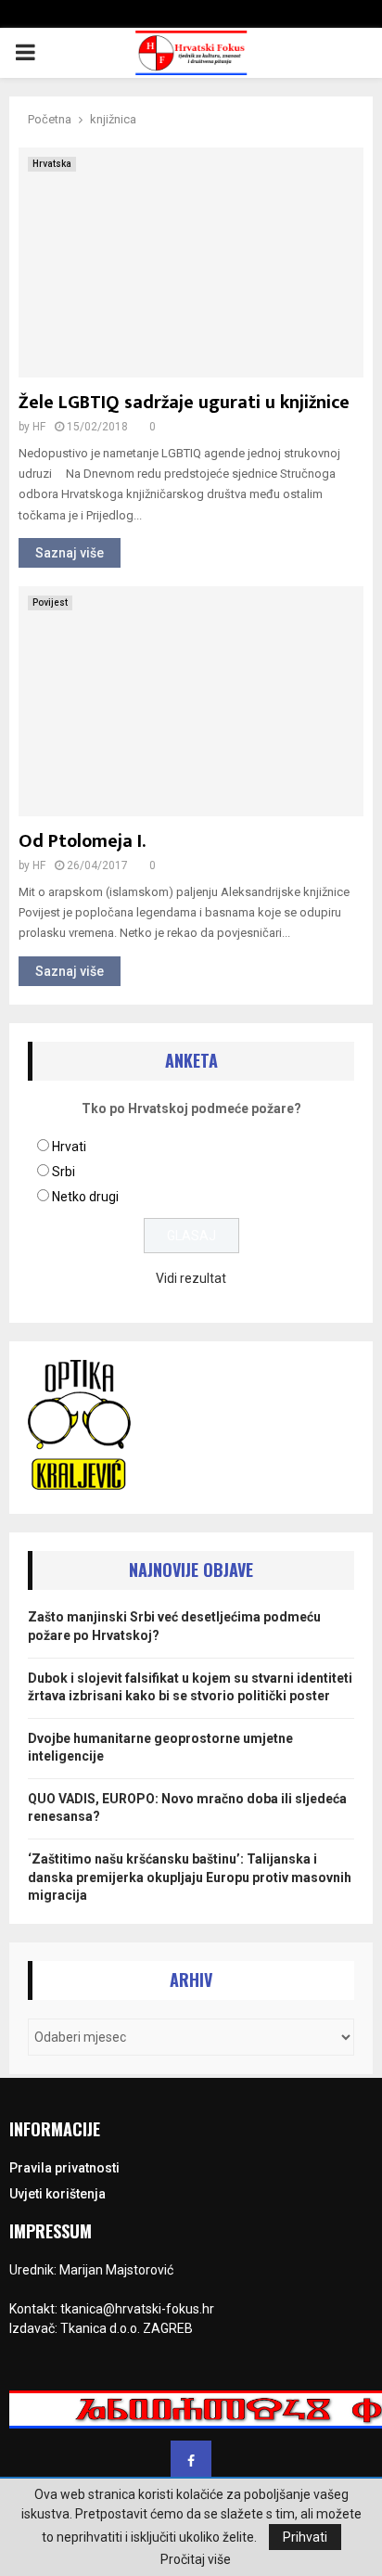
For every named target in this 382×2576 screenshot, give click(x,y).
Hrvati (69, 1147)
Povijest (50, 602)
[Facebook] (191, 2461)
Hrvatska (52, 164)
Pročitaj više (196, 2559)
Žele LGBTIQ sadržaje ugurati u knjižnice (184, 403)
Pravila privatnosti (64, 2168)
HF (39, 427)
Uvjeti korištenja (57, 2194)
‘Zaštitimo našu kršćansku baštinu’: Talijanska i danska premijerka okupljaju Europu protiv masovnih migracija (190, 1877)
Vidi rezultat (191, 1278)
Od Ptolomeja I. (82, 841)
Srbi (64, 1172)
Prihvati (305, 2537)
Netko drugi (85, 1197)
